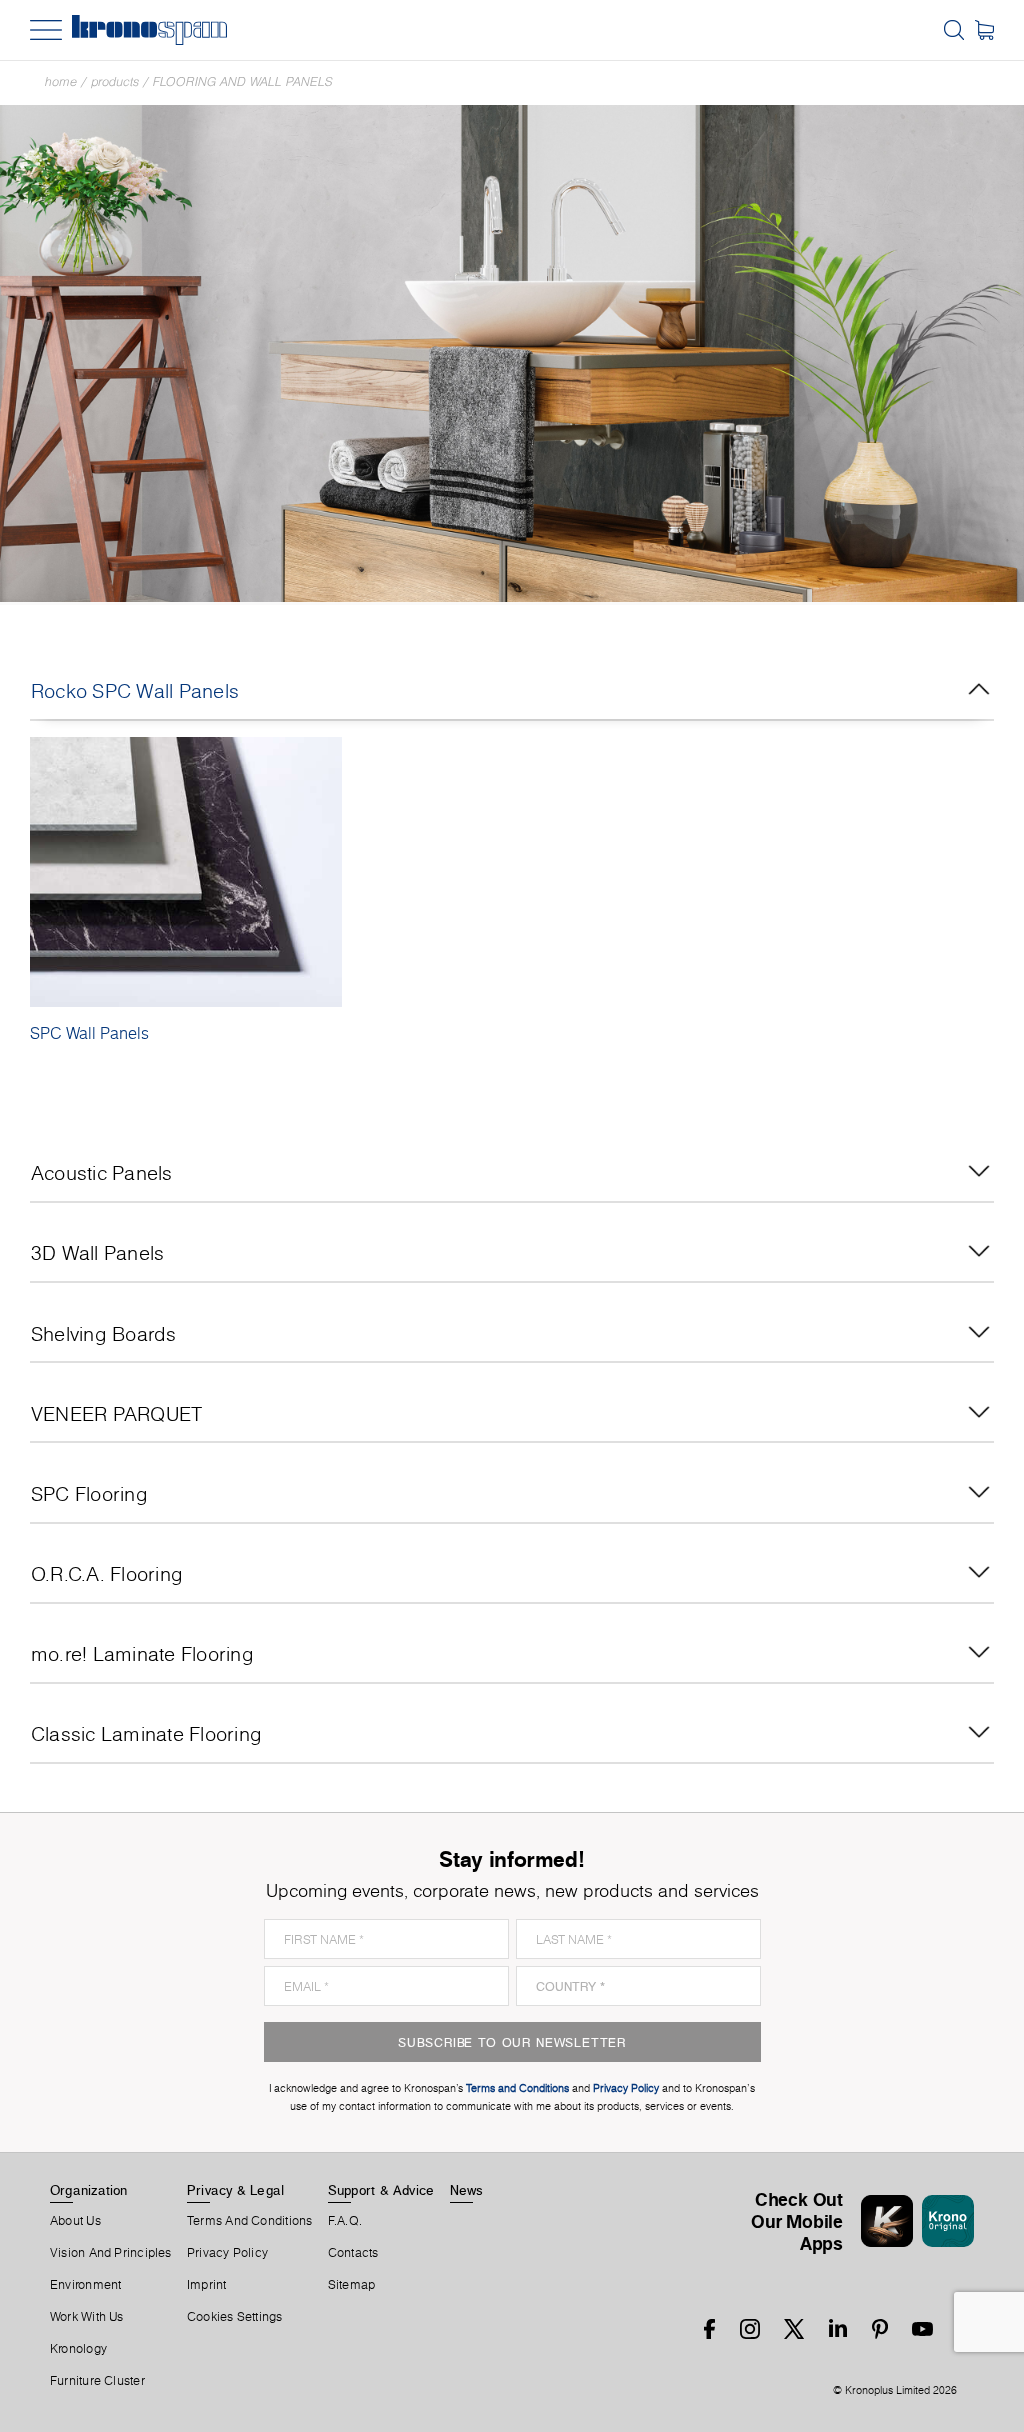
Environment (85, 2285)
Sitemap (352, 2285)
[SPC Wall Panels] (186, 872)
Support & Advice (381, 2190)
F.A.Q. (345, 2221)
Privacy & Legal (235, 2190)
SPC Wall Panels (89, 1033)
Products (115, 81)
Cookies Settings (235, 2317)
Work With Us (87, 2317)
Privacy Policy (227, 2253)
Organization (89, 2190)
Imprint (207, 2285)
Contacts (353, 2253)
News (467, 2190)
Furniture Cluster (97, 2381)
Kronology (78, 2349)
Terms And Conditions (249, 2221)
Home (61, 81)
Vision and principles (111, 2253)
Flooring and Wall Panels (243, 81)
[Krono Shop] (984, 30)
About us (75, 2221)
